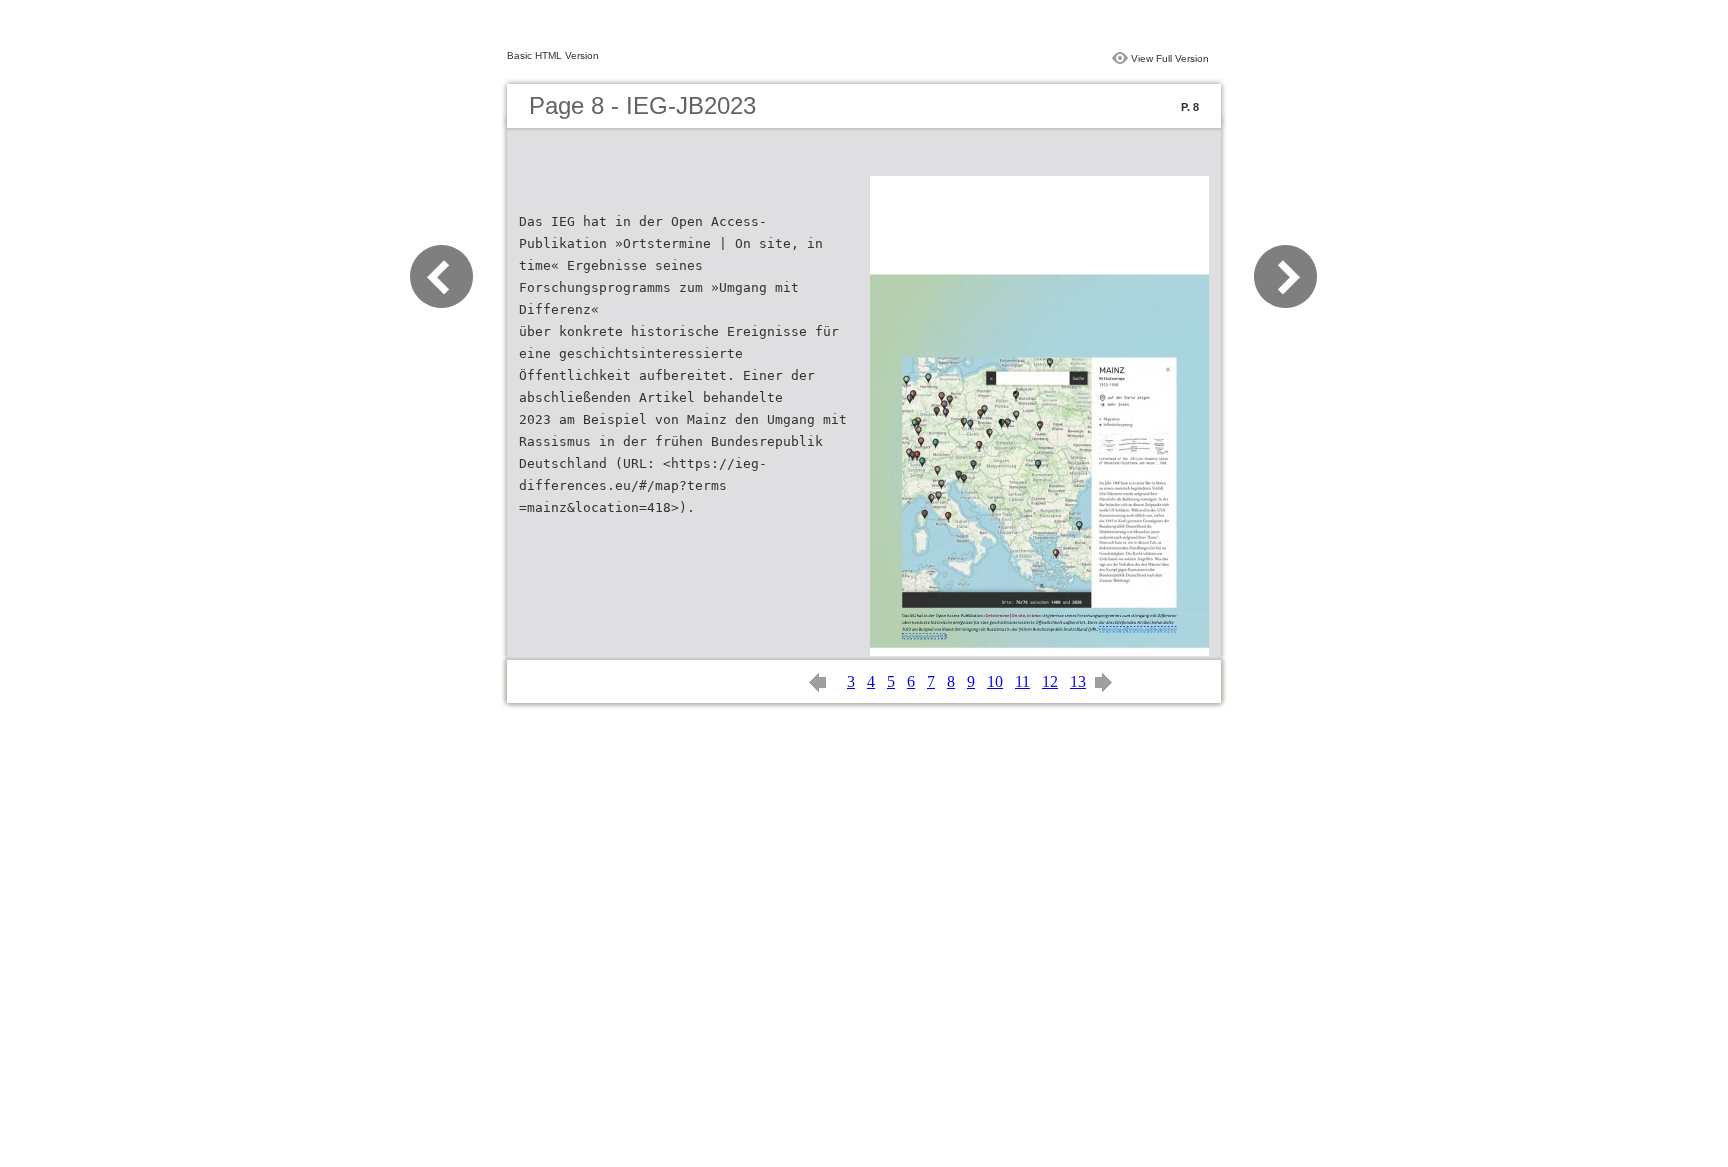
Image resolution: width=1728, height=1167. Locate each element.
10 (995, 681)
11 (1022, 681)
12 (1050, 681)
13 (1078, 681)
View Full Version (1170, 58)
